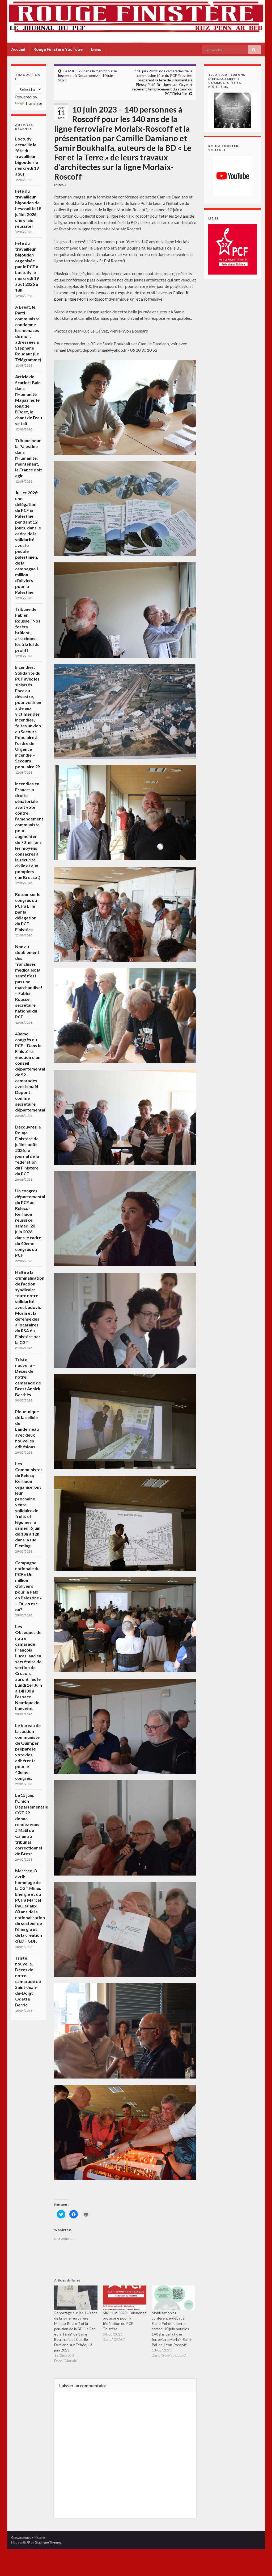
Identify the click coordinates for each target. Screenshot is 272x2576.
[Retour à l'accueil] (136, 21)
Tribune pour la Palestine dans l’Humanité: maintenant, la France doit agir (29, 458)
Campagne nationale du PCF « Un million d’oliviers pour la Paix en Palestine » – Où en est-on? (29, 1586)
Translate (34, 103)
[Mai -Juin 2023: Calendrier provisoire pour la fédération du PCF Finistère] (124, 2298)
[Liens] (233, 249)
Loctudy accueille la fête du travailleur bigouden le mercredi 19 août (27, 156)
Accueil (18, 49)
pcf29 (62, 185)
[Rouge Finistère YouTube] (233, 176)
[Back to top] (260, 2564)
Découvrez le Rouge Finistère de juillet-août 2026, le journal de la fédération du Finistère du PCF (28, 1150)
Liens (96, 49)
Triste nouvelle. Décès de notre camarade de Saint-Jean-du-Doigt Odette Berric (28, 1981)
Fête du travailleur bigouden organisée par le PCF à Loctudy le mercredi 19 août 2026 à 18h (27, 266)
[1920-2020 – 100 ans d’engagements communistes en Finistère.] (233, 109)
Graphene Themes (48, 2542)
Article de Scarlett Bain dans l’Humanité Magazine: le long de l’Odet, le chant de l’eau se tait (29, 400)
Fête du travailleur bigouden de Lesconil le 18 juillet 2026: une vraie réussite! (28, 208)
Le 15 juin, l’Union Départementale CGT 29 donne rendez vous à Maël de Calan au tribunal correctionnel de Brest (32, 1824)
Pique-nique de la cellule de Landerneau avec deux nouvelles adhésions (27, 1429)
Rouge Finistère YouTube (58, 49)
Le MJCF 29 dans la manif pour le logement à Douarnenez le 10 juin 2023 (88, 75)
